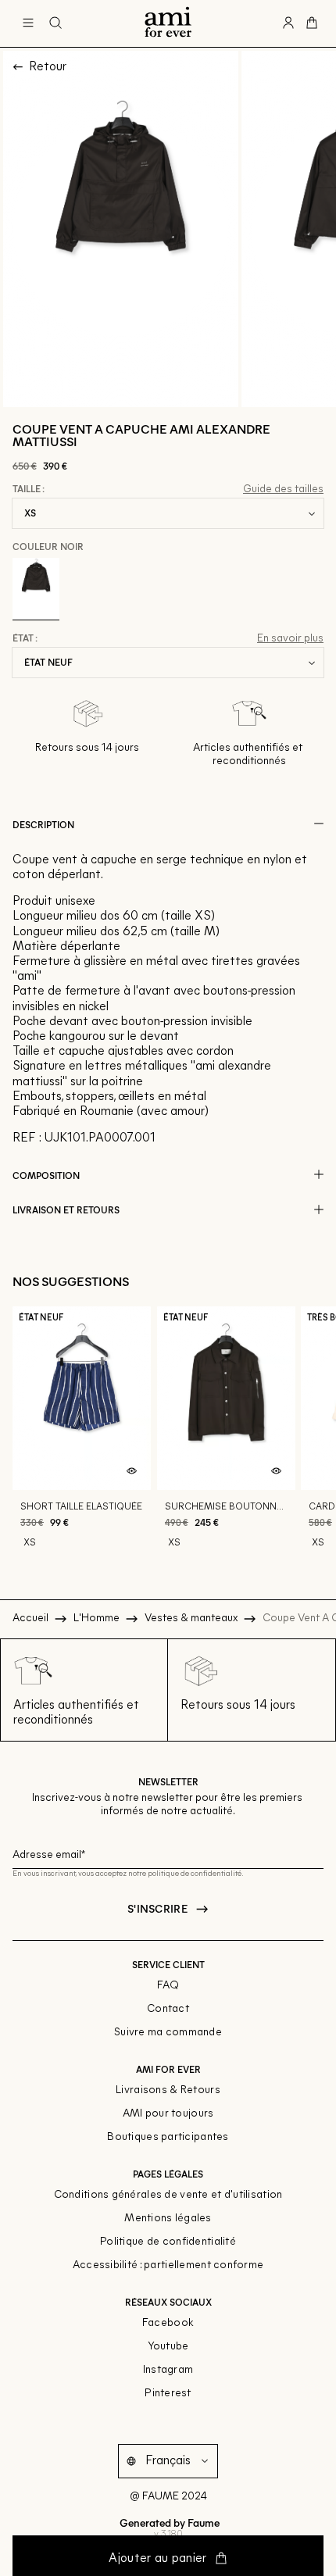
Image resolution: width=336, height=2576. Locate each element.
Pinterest (168, 2394)
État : (25, 638)
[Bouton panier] (312, 23)
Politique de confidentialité (168, 2242)
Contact (168, 2009)
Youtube (168, 2347)
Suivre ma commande (168, 2033)
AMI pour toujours (168, 2114)
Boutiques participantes (168, 2137)
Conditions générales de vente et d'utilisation (168, 2195)
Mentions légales (168, 2219)
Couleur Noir (48, 546)
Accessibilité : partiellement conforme (168, 2265)
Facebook (168, 2323)
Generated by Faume (168, 2522)
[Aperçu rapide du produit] (132, 1471)
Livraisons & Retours (168, 2090)
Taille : (29, 489)
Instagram (168, 2370)
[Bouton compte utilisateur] (288, 23)
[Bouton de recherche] (55, 23)
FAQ (168, 1986)
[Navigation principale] (28, 23)
